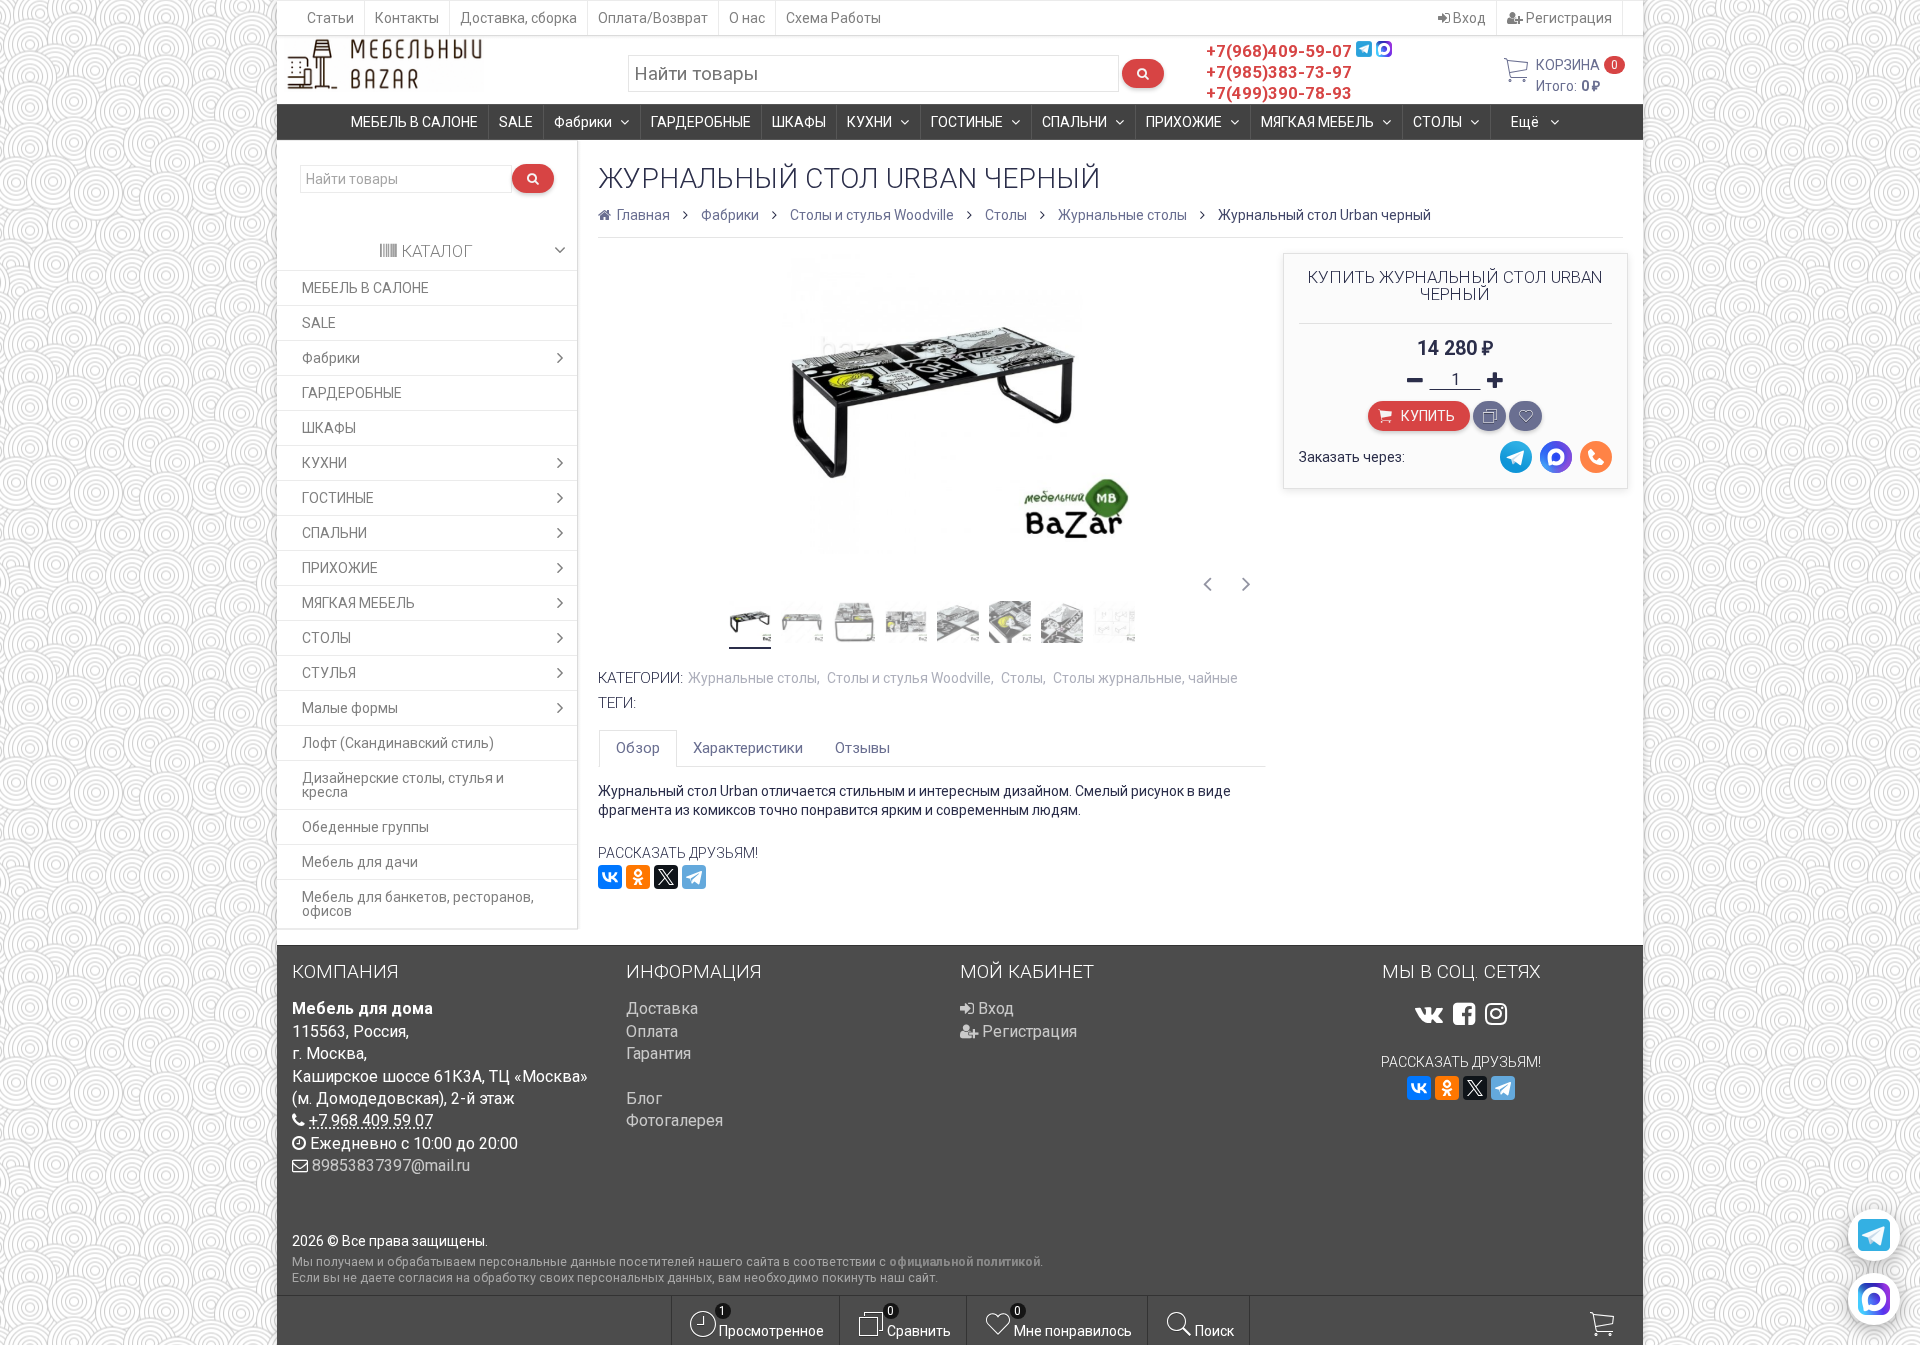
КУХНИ (869, 122)
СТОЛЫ (1437, 122)
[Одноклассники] (638, 877)
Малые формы (350, 708)
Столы (1006, 215)
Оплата (652, 1031)
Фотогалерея (674, 1120)
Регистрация (1567, 18)
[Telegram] (694, 877)
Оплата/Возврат (653, 18)
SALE (516, 122)
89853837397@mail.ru (391, 1165)
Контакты (407, 18)
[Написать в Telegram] (1874, 1235)
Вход (1468, 18)
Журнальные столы (1122, 215)
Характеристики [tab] (748, 748)
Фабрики (583, 122)
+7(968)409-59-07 (1279, 51)
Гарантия (658, 1053)
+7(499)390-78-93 (1279, 93)
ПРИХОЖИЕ (1184, 122)
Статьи (330, 18)
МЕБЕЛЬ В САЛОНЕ (414, 122)
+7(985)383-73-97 (1279, 72)
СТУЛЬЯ (329, 673)
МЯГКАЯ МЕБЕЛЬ (1317, 122)
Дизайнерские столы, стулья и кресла (403, 785)
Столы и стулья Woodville (872, 215)
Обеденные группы (365, 827)
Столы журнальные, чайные (1145, 678)
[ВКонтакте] (610, 877)
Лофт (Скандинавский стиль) (398, 743)
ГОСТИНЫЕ (967, 122)
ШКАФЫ (799, 122)
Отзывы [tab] (862, 748)
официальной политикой (964, 1261)
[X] (666, 877)
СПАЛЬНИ (1074, 122)
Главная (642, 215)
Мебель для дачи (360, 862)
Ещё (1526, 122)
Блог (644, 1098)
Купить (1426, 416)
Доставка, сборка (518, 18)
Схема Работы (833, 18)
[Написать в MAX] (1874, 1299)
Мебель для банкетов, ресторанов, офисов (418, 904)
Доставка (662, 1008)
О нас (747, 18)
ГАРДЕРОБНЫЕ (701, 122)
